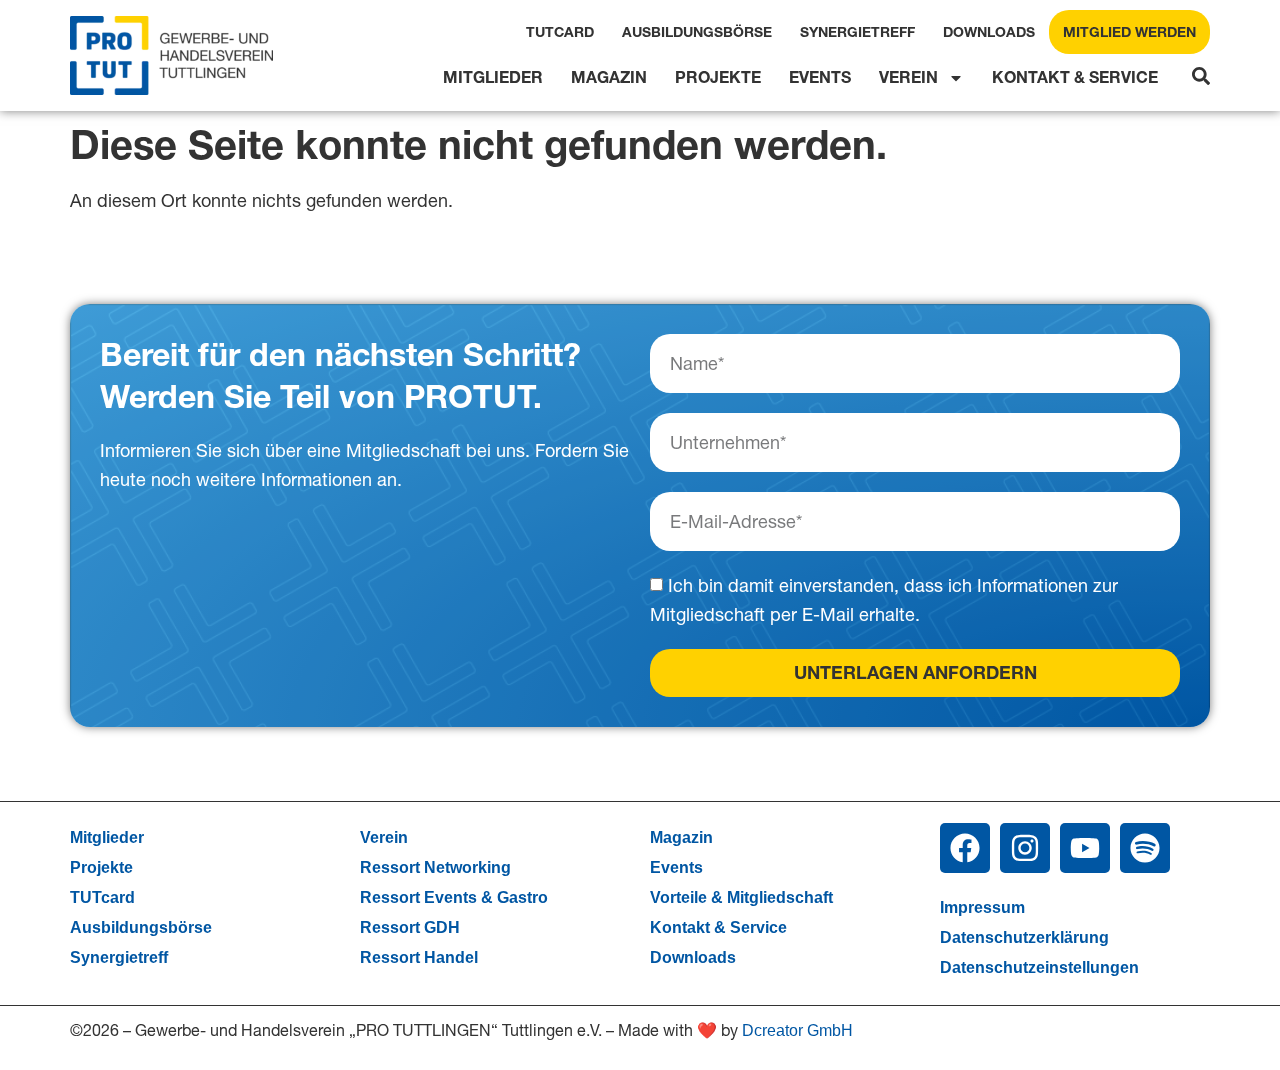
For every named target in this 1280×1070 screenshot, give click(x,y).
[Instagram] (1025, 848)
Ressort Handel (419, 957)
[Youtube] (1085, 848)
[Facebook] (965, 848)
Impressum (982, 907)
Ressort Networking (435, 867)
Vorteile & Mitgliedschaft (741, 897)
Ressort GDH (410, 927)
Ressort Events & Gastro (454, 897)
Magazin (609, 77)
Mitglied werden (1129, 32)
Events (820, 77)
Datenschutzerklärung (1024, 937)
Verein (908, 77)
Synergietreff (857, 32)
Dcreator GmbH (797, 1030)
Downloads (989, 32)
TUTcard (560, 32)
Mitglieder (493, 77)
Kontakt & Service (1075, 77)
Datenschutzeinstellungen (1039, 967)
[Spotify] (1145, 848)
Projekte (718, 77)
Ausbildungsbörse (697, 32)
